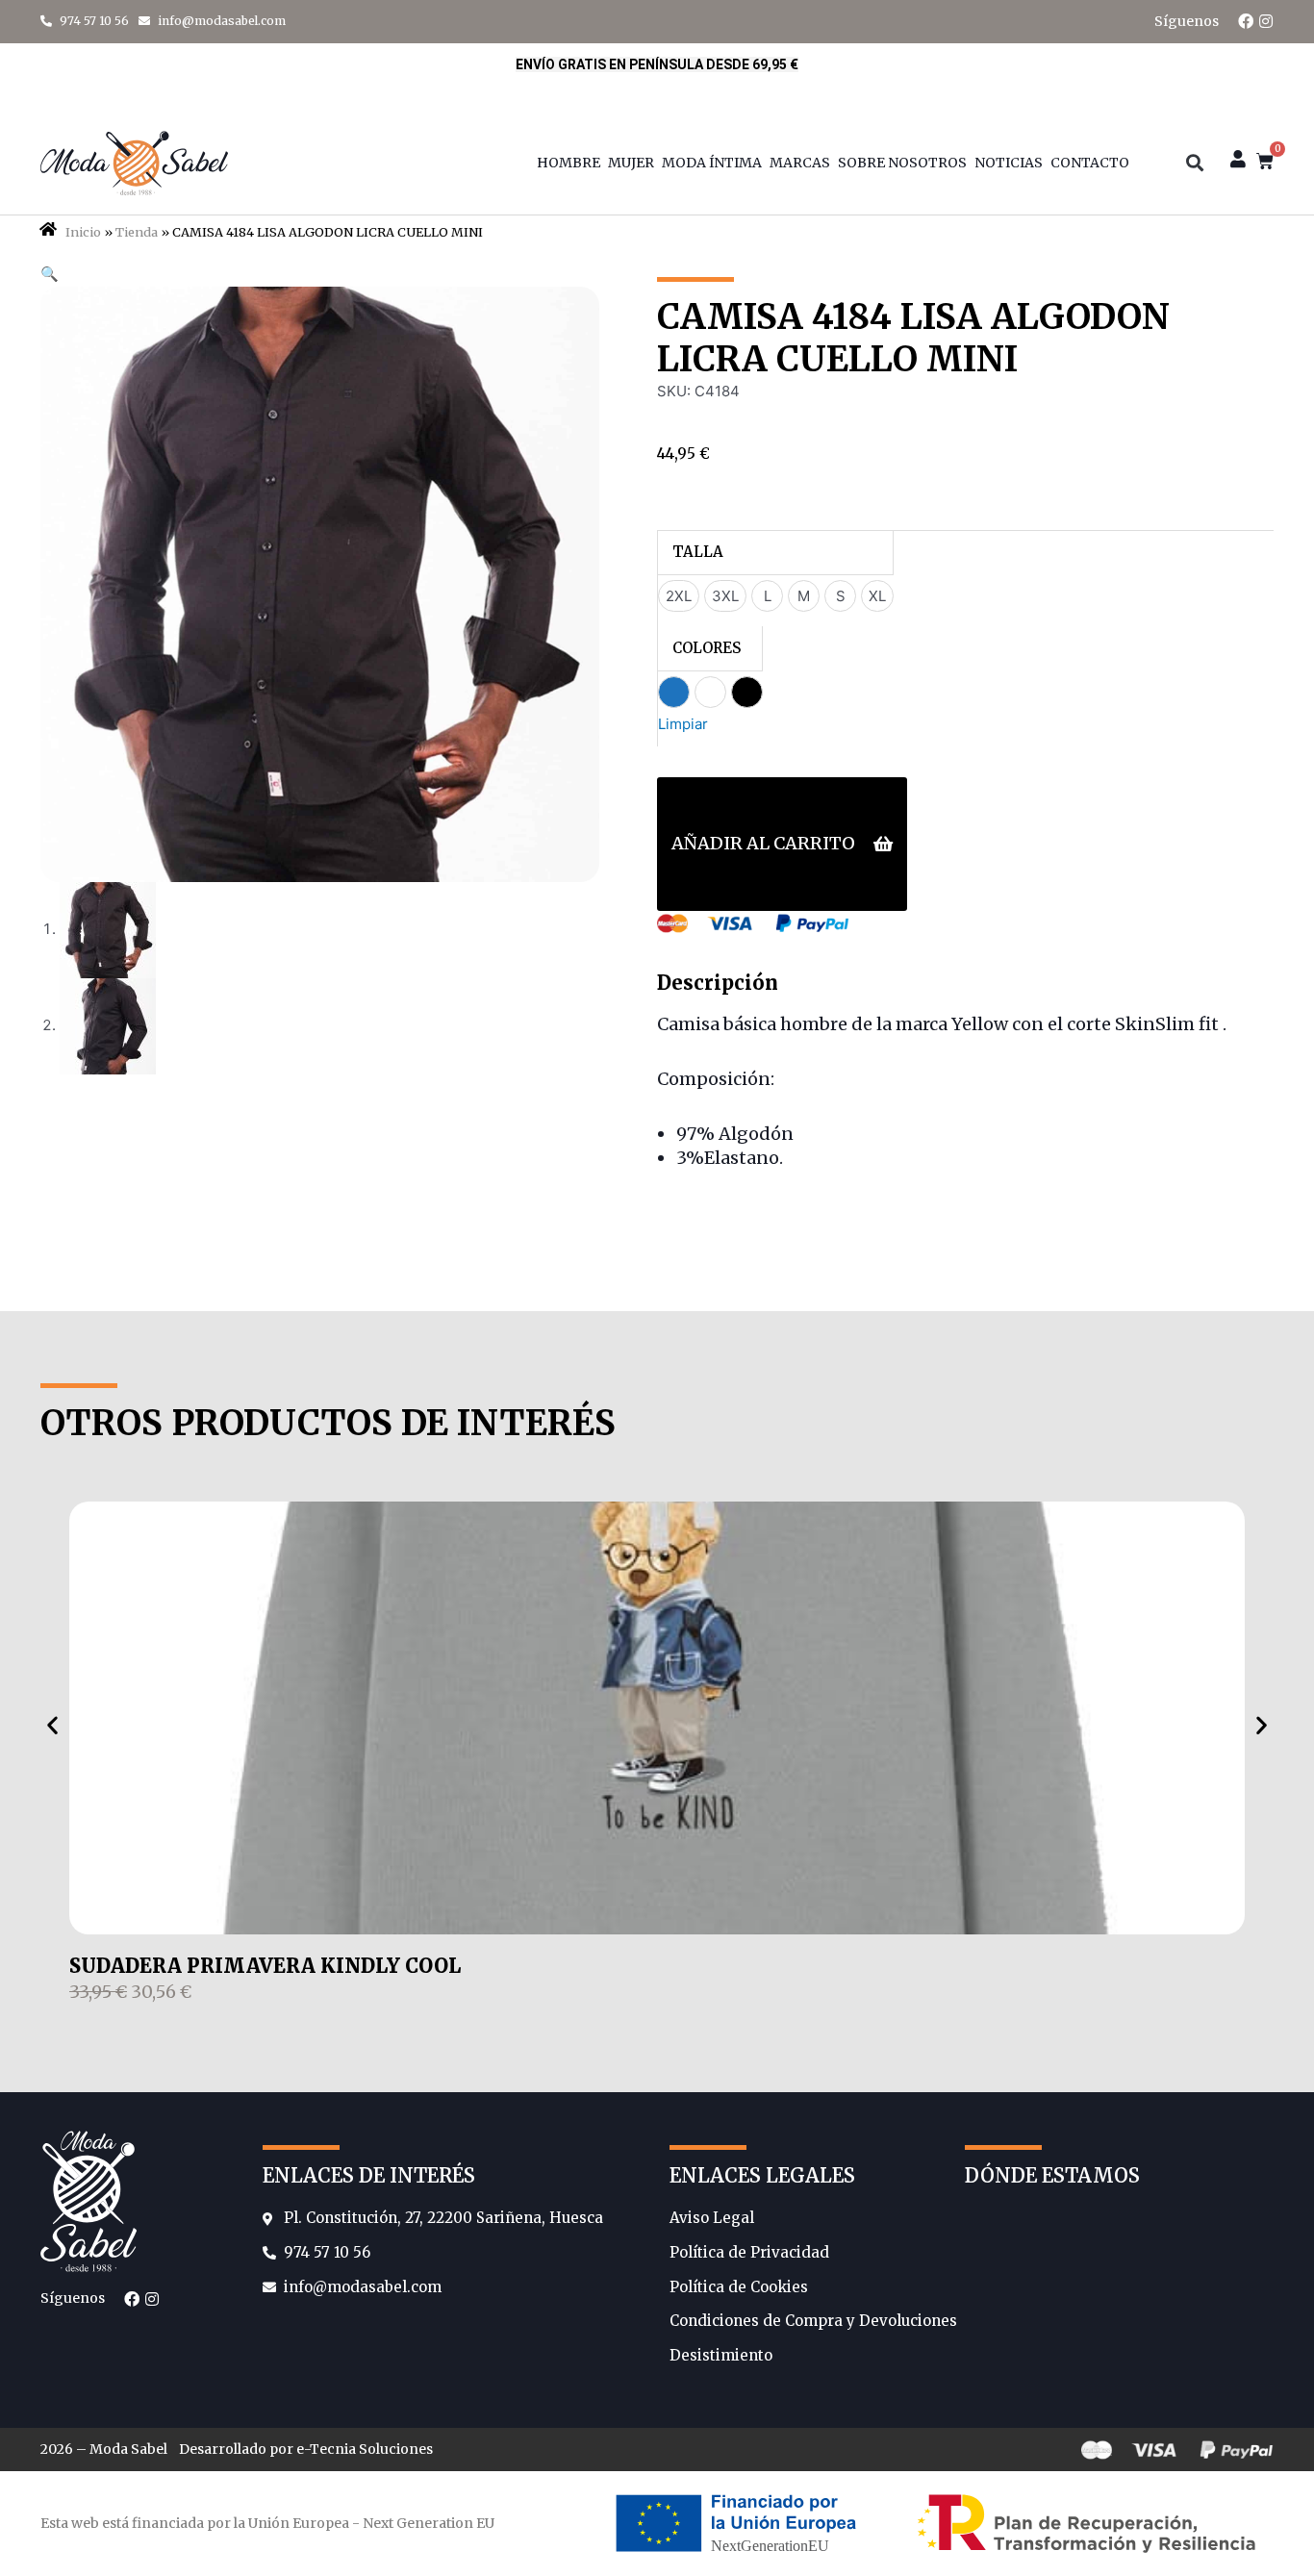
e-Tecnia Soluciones (365, 2449)
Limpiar (683, 724)
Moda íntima (712, 163)
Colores (707, 648)
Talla (698, 552)
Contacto (1090, 163)
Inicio (83, 232)
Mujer (631, 163)
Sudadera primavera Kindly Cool (265, 1966)
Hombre (569, 163)
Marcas (800, 163)
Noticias (1009, 163)
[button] (1194, 163)
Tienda (137, 232)
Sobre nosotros (902, 163)
